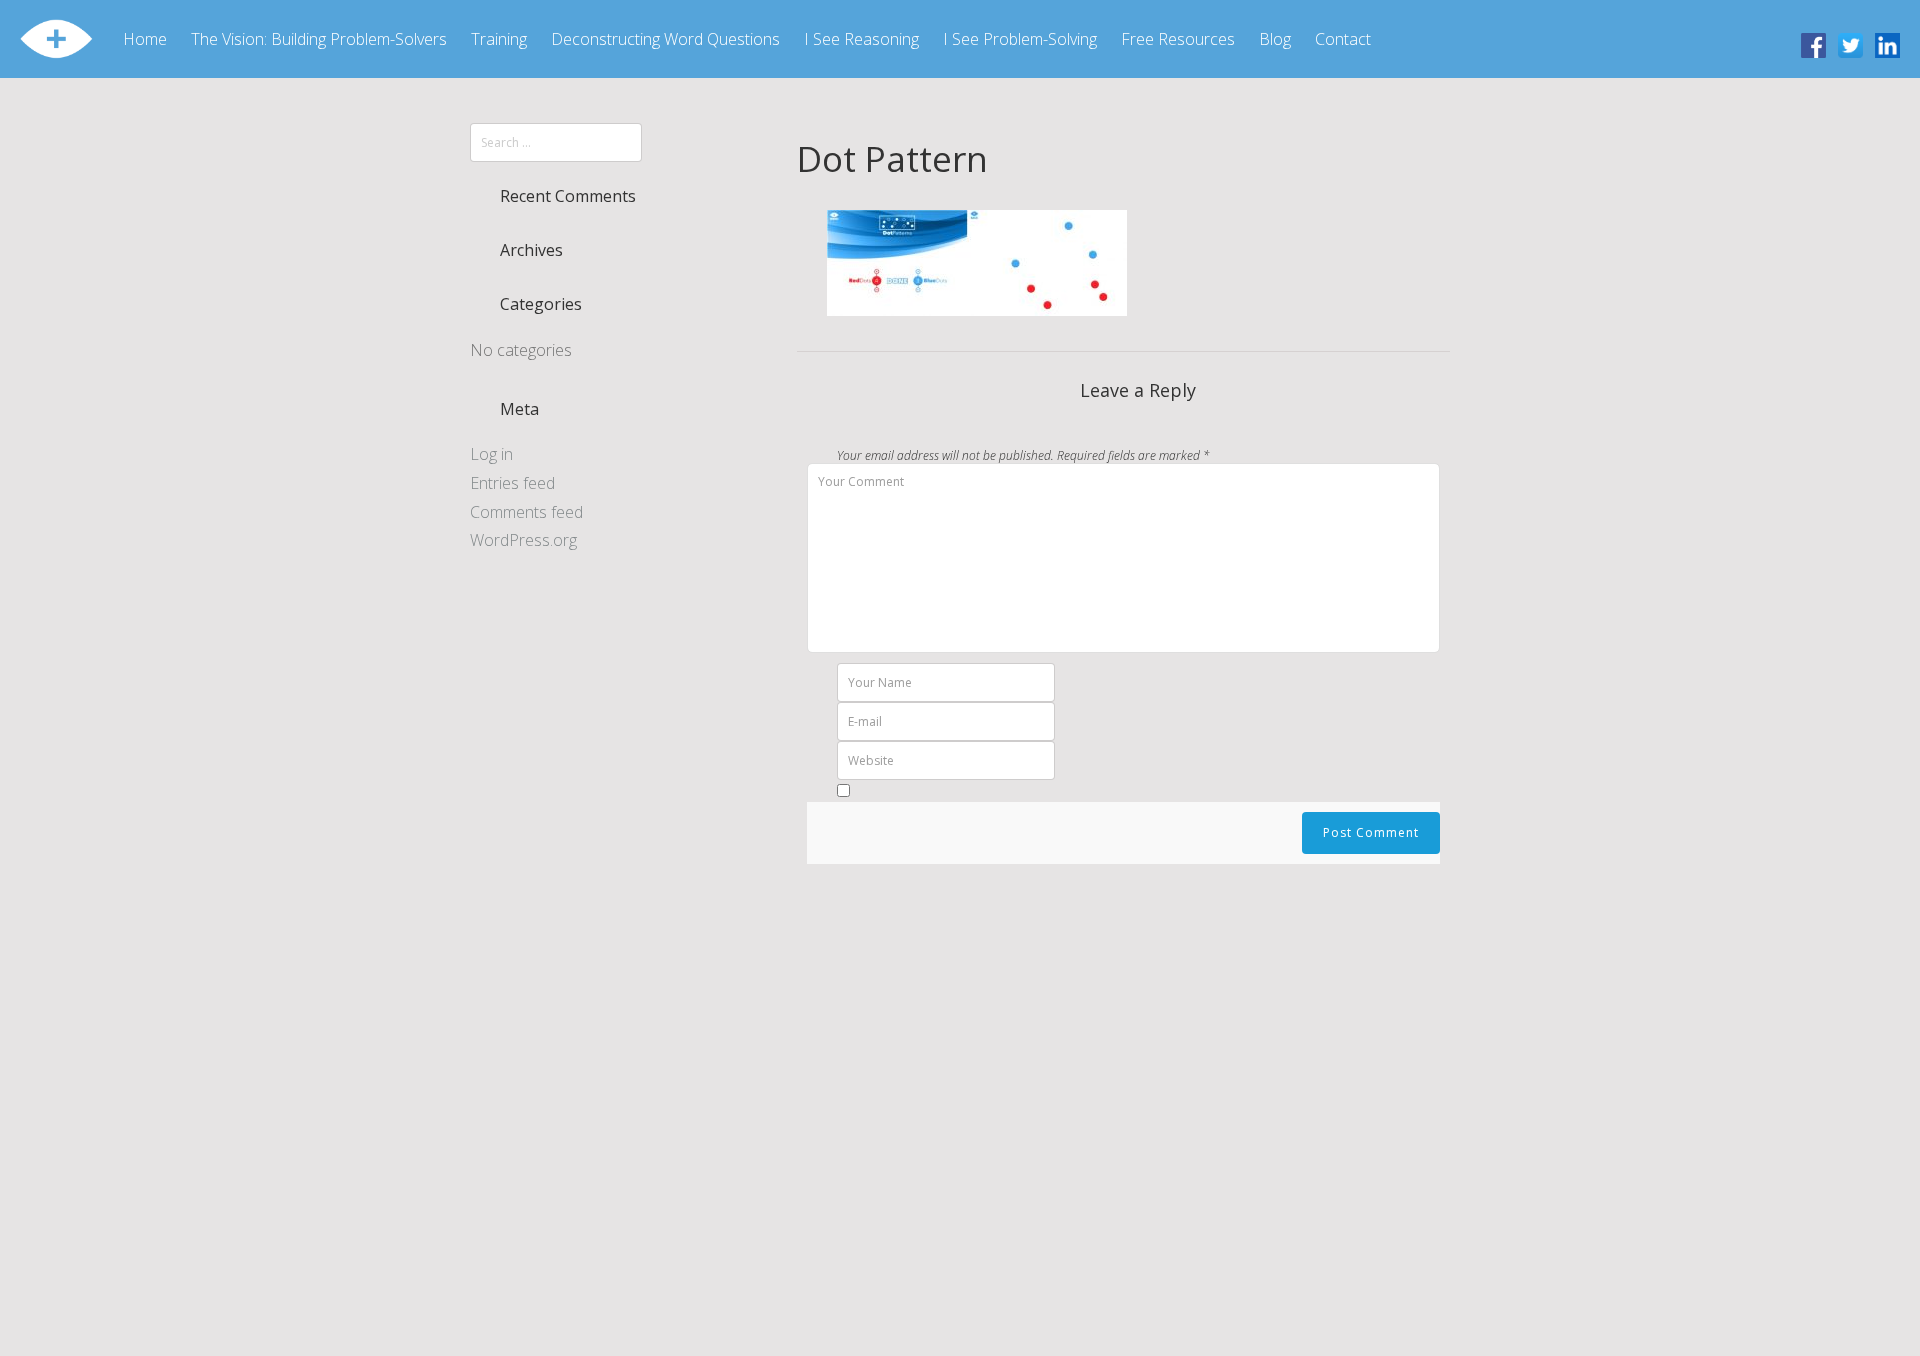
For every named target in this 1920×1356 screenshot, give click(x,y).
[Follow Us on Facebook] (1813, 44)
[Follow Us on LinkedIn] (1887, 44)
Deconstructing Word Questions (665, 39)
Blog (1275, 39)
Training (499, 39)
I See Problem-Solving (1020, 39)
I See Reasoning (861, 39)
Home (145, 39)
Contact (1343, 39)
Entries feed (512, 483)
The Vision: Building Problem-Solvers (319, 39)
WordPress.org (523, 540)
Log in (491, 454)
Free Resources (1178, 39)
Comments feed (526, 512)
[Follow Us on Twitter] (1850, 44)
